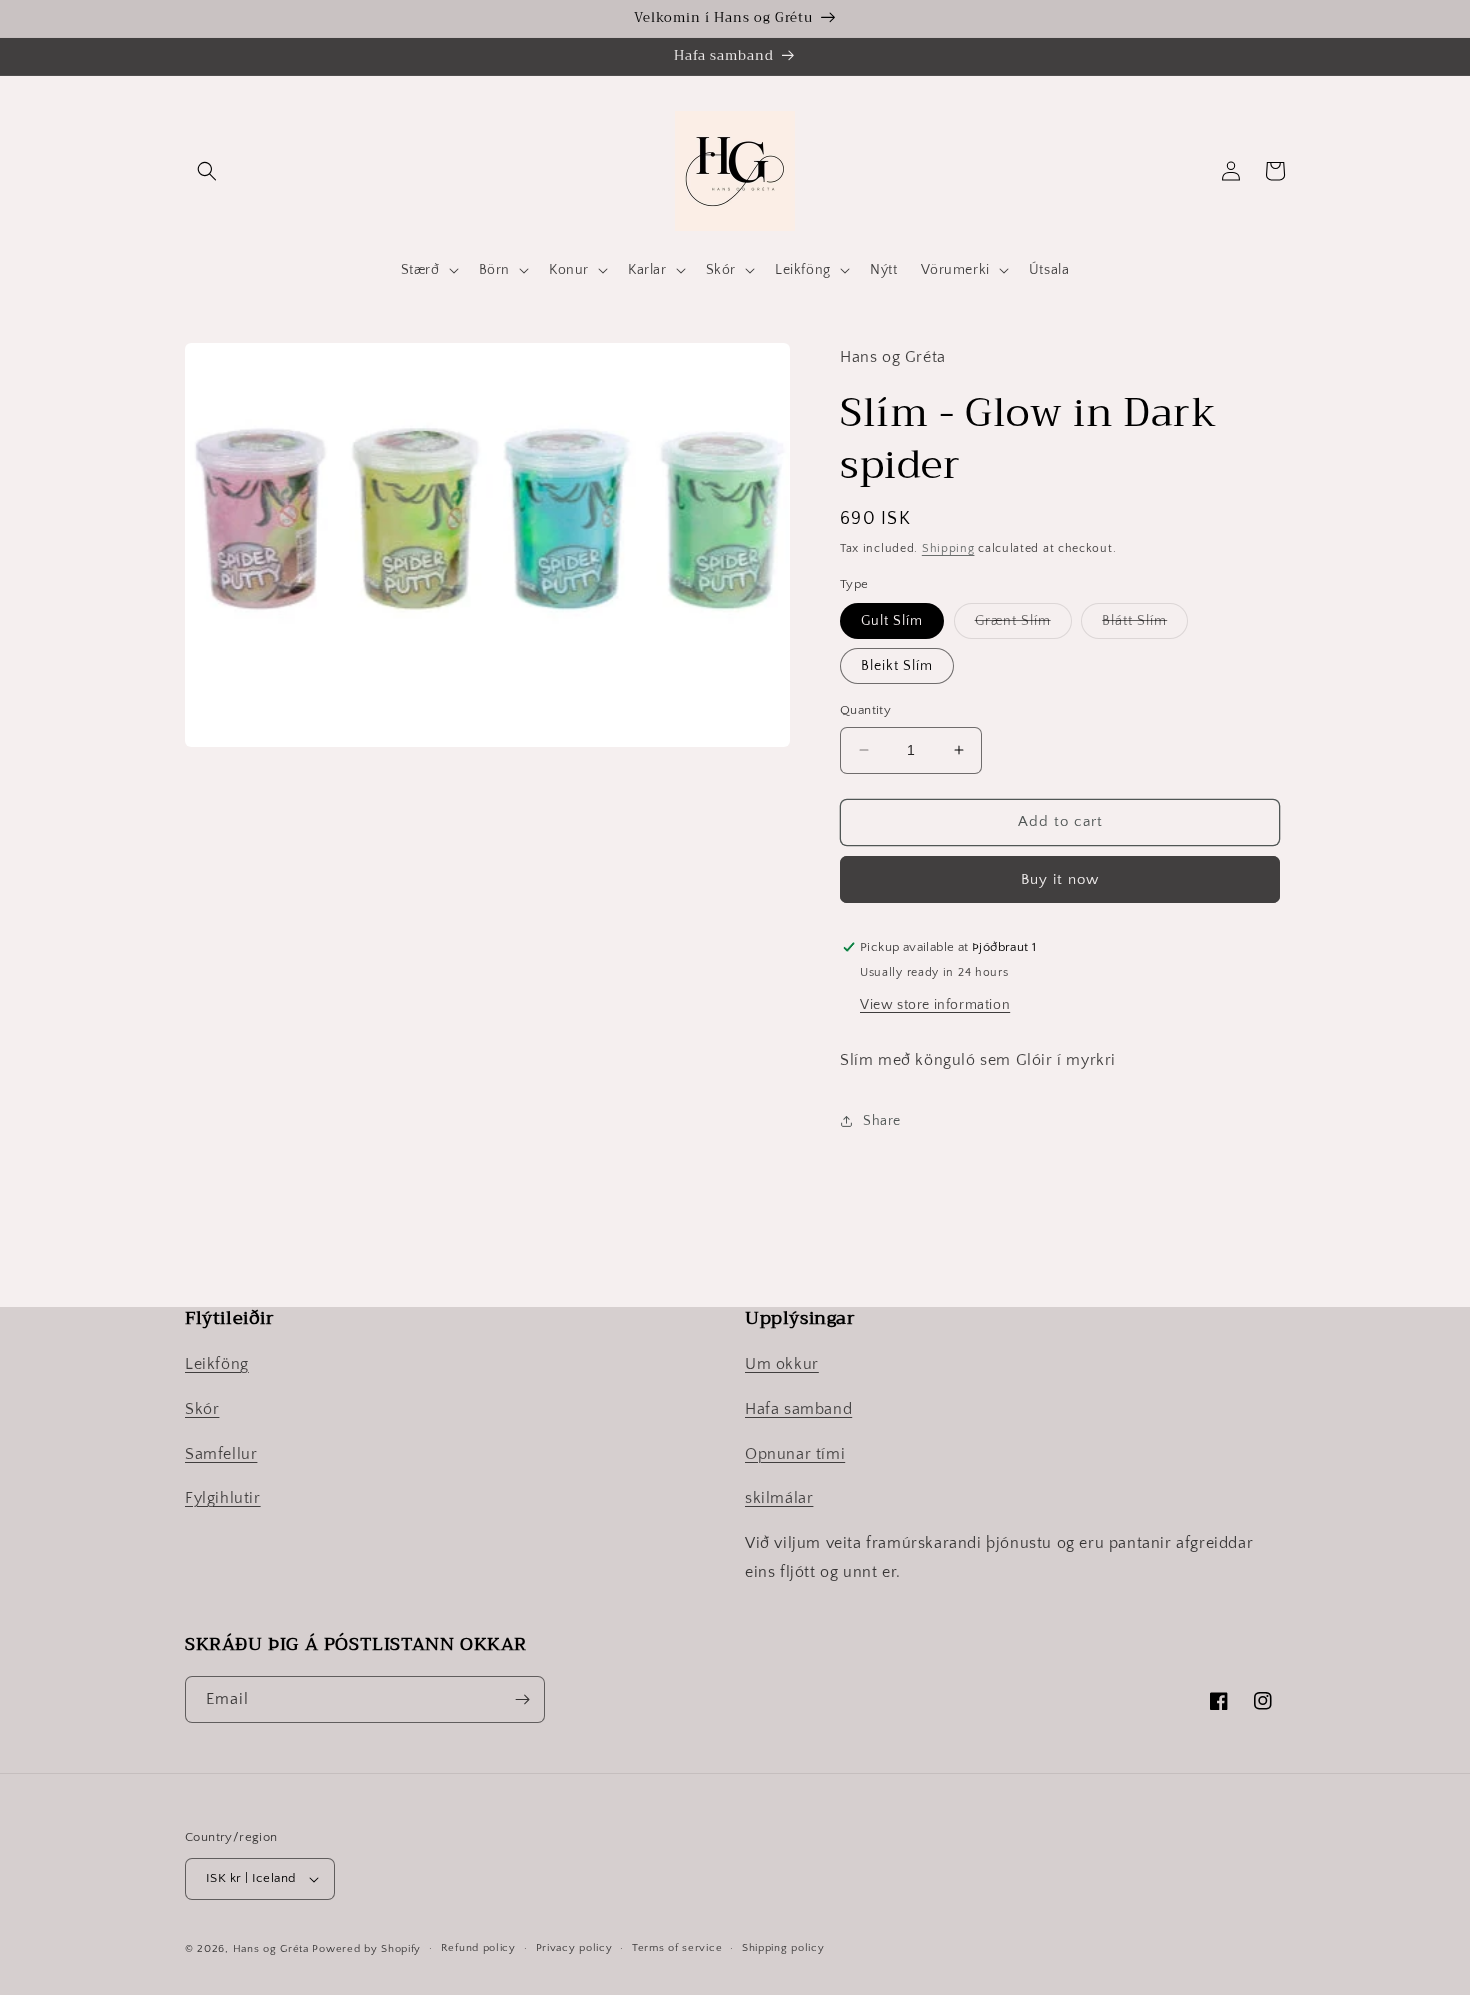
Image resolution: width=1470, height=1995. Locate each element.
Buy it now (1060, 879)
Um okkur (782, 1364)
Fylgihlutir (223, 1498)
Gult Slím (892, 621)
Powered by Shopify (366, 1949)
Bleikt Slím (897, 666)
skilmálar (779, 1498)
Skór (202, 1409)
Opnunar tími (795, 1454)
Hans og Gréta (271, 1949)
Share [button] (882, 1121)
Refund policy (478, 1948)
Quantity (865, 710)
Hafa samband (798, 1409)
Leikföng (217, 1364)
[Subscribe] (522, 1699)
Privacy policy (574, 1948)
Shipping (948, 548)
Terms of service (677, 1948)
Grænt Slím (1023, 625)
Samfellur (221, 1454)
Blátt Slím (1145, 625)
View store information (935, 1005)
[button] (207, 171)
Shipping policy (783, 1948)
